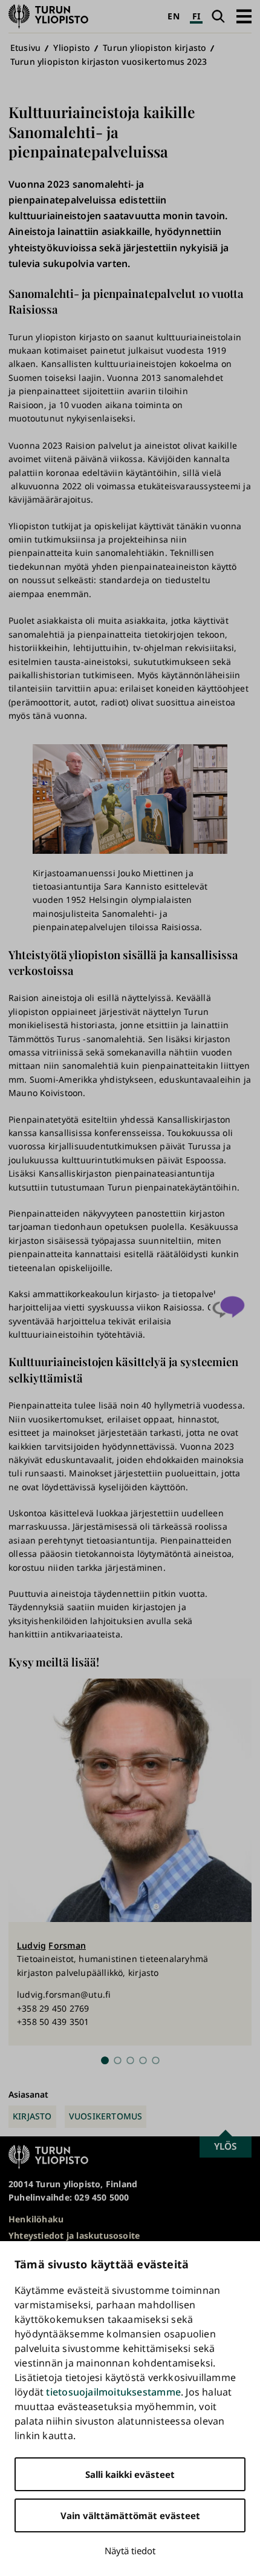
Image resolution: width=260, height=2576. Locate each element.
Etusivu (25, 48)
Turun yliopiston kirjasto (154, 48)
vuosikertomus (106, 2116)
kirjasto (32, 2116)
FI (196, 16)
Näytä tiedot (130, 2551)
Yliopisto (72, 48)
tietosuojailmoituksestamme (113, 2392)
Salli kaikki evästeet (130, 2474)
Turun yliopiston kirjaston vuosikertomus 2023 (109, 61)
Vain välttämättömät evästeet (130, 2515)
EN (173, 16)
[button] (244, 16)
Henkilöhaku (36, 2219)
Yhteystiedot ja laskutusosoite (74, 2235)
